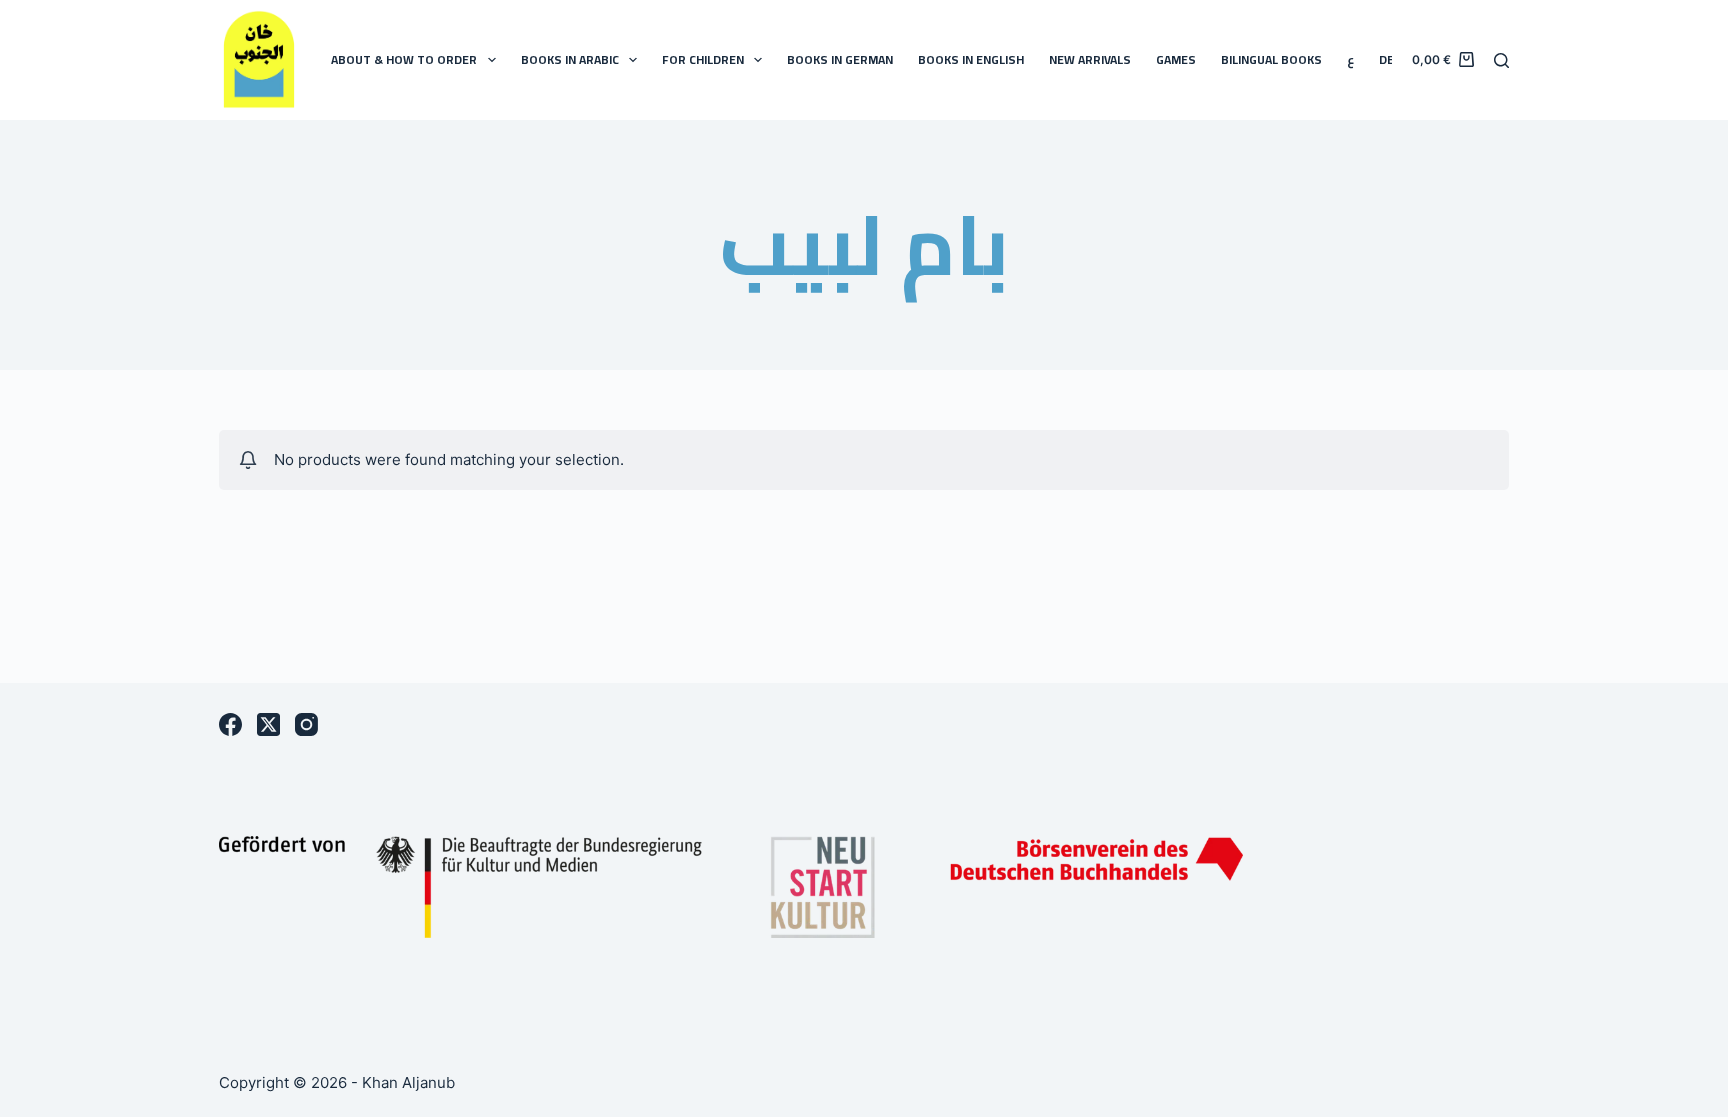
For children (703, 59)
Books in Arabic (570, 59)
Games (1176, 59)
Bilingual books (1271, 59)
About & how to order (404, 59)
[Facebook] (230, 724)
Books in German (840, 59)
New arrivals (1090, 59)
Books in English (971, 59)
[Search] (1501, 60)
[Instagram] (306, 724)
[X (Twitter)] (268, 724)
